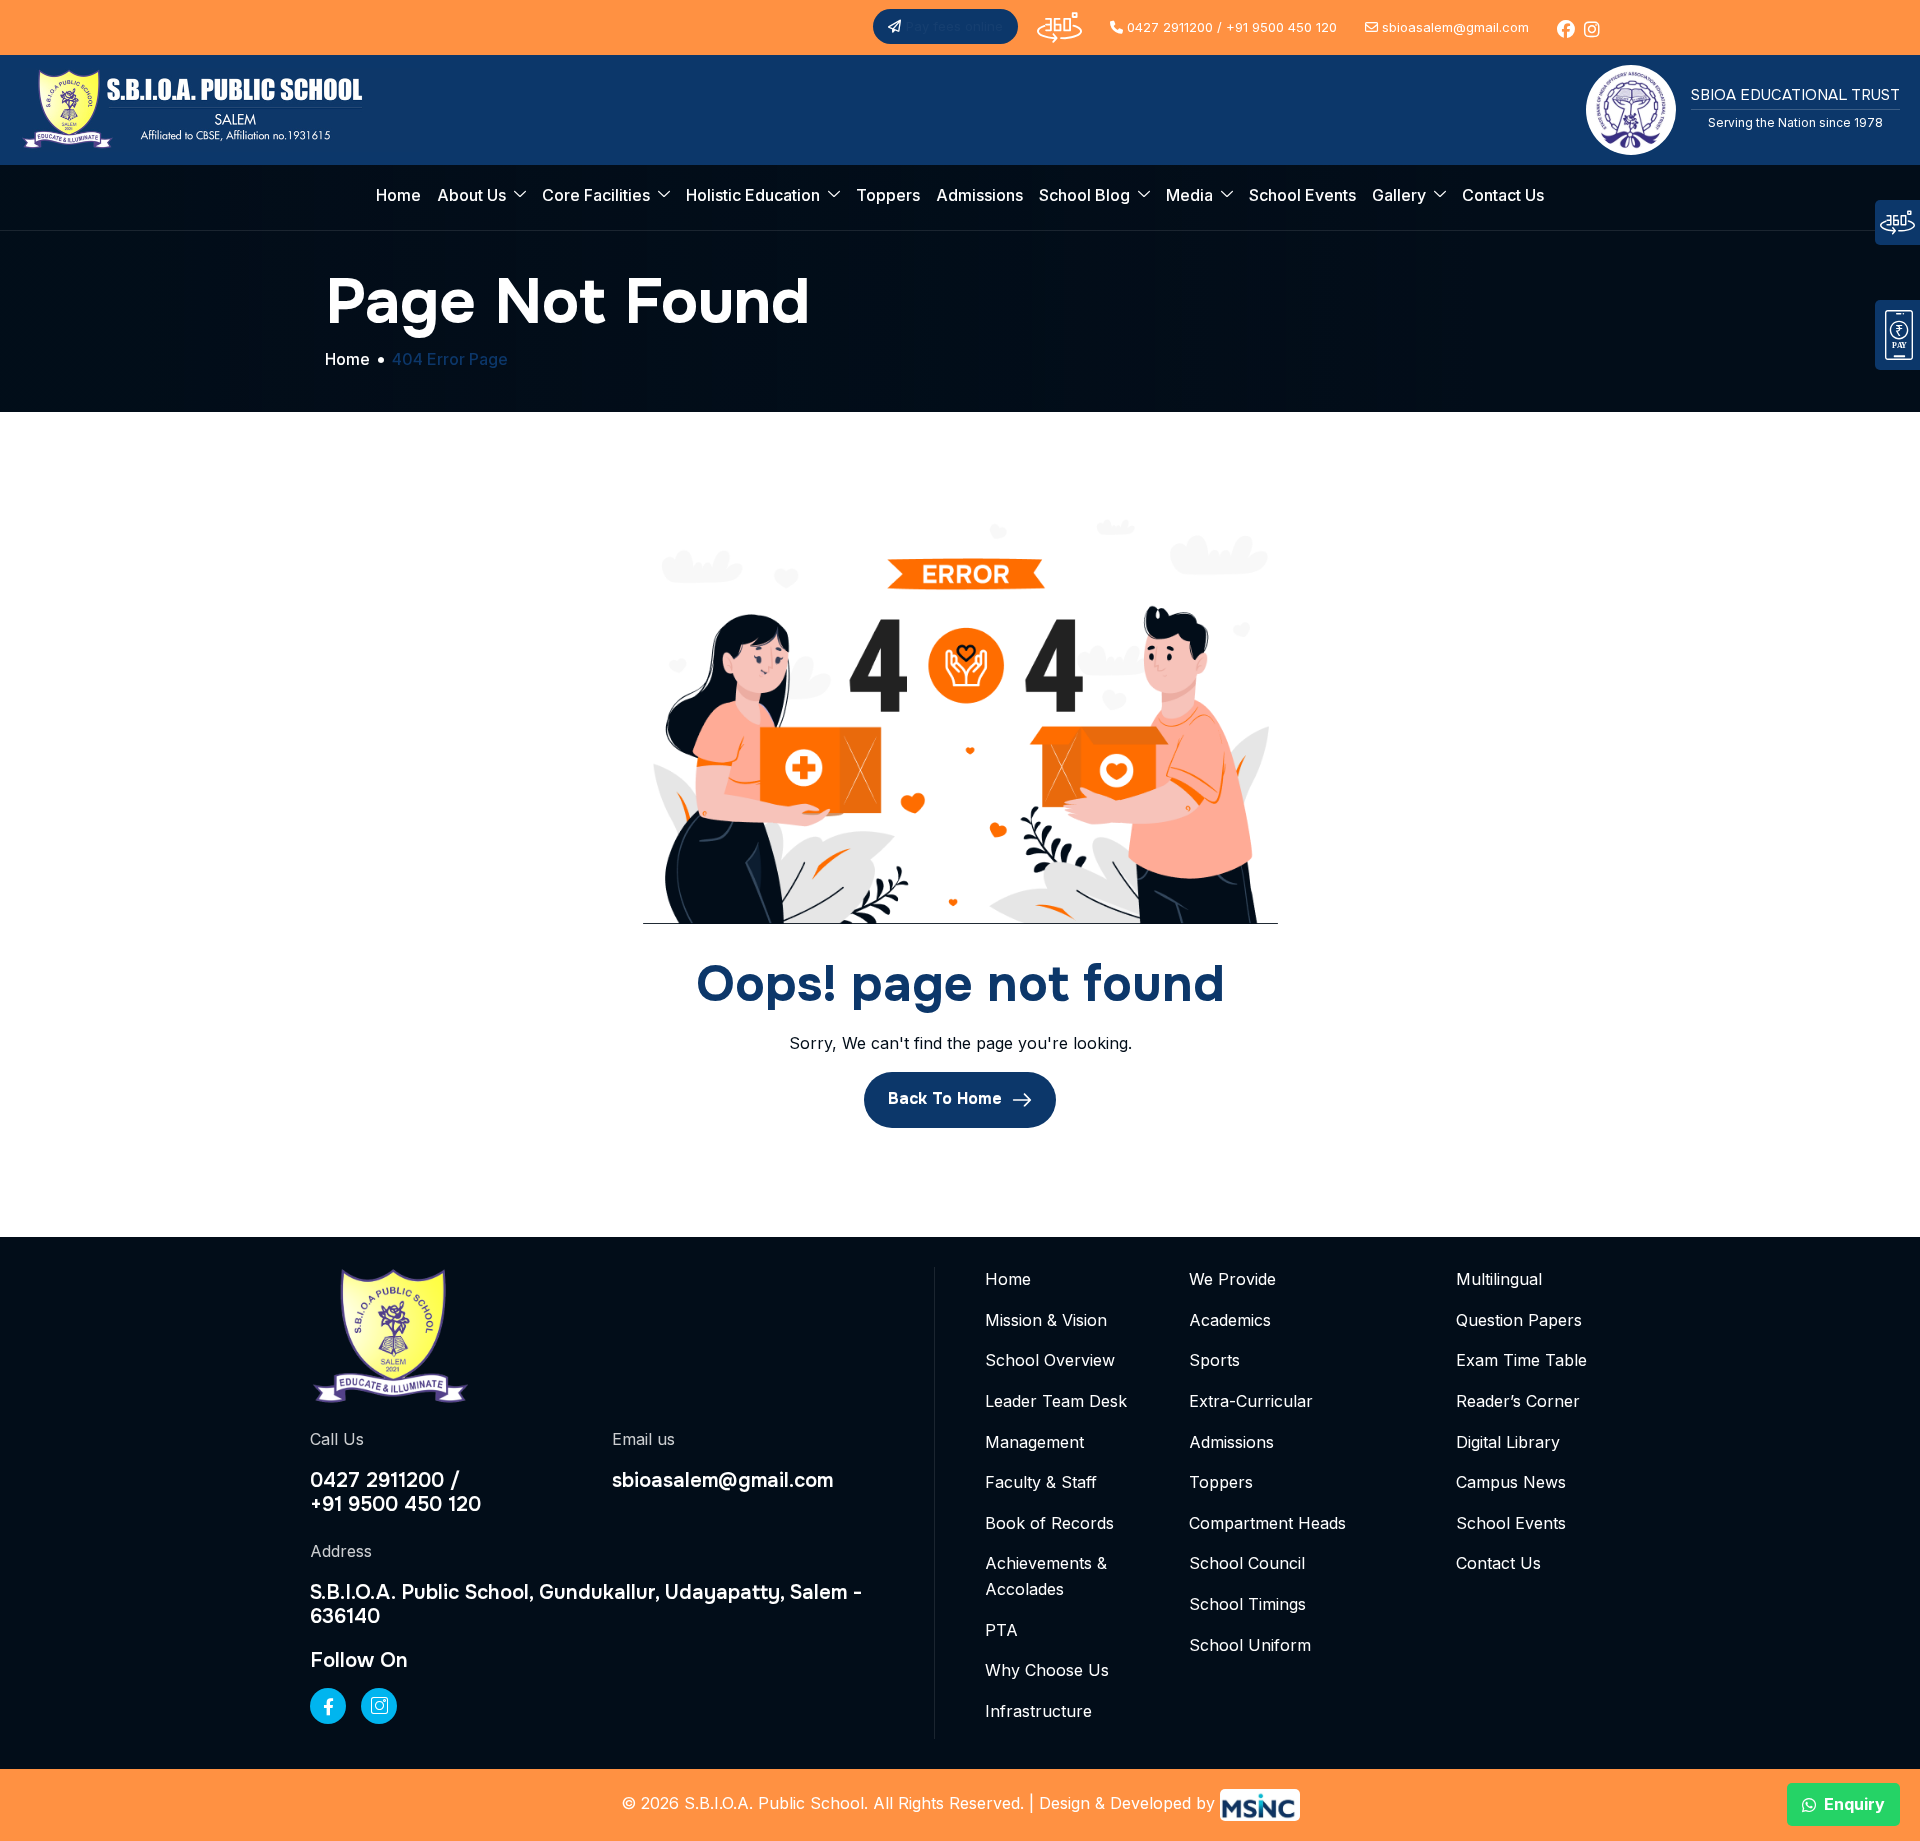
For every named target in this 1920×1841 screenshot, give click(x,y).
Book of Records (1049, 1523)
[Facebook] (328, 1706)
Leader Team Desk (1056, 1401)
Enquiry (1854, 1804)
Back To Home (947, 1099)
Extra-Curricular (1251, 1401)
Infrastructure (1038, 1711)
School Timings (1247, 1604)
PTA (1001, 1630)
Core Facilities (596, 195)
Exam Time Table (1521, 1360)
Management (1034, 1442)
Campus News (1511, 1482)
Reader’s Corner (1518, 1401)
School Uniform (1250, 1645)
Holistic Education (753, 195)
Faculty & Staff (1041, 1482)
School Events (1302, 195)
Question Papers (1519, 1320)
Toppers (888, 195)
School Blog (1084, 195)
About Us (471, 195)
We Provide (1232, 1279)
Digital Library (1508, 1442)
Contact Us (1503, 195)
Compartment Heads (1267, 1523)
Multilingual (1499, 1279)
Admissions (979, 195)
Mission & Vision (1046, 1320)
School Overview (1050, 1360)
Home (398, 195)
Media (1189, 195)
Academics (1230, 1320)
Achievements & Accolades (1046, 1576)
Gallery (1399, 195)
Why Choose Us (1047, 1670)
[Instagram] (379, 1706)
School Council (1247, 1563)
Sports (1214, 1360)
